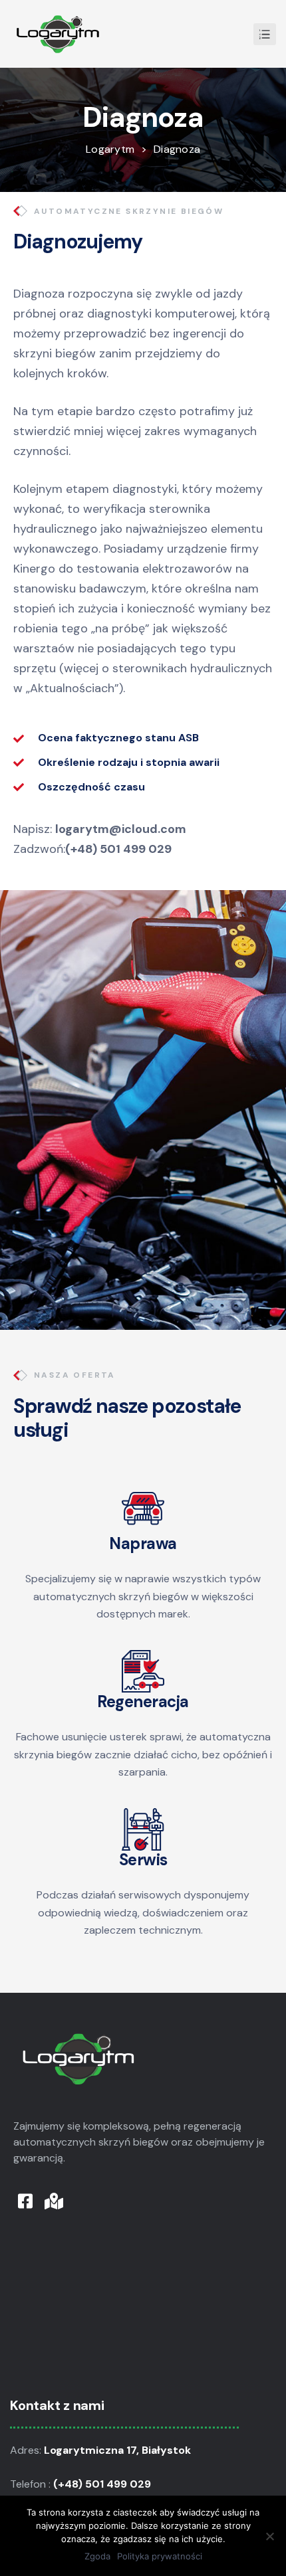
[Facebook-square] (25, 2201)
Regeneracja (143, 1702)
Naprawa (143, 1543)
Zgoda (97, 2556)
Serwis (143, 1860)
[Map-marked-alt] (54, 2201)
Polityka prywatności (160, 2556)
